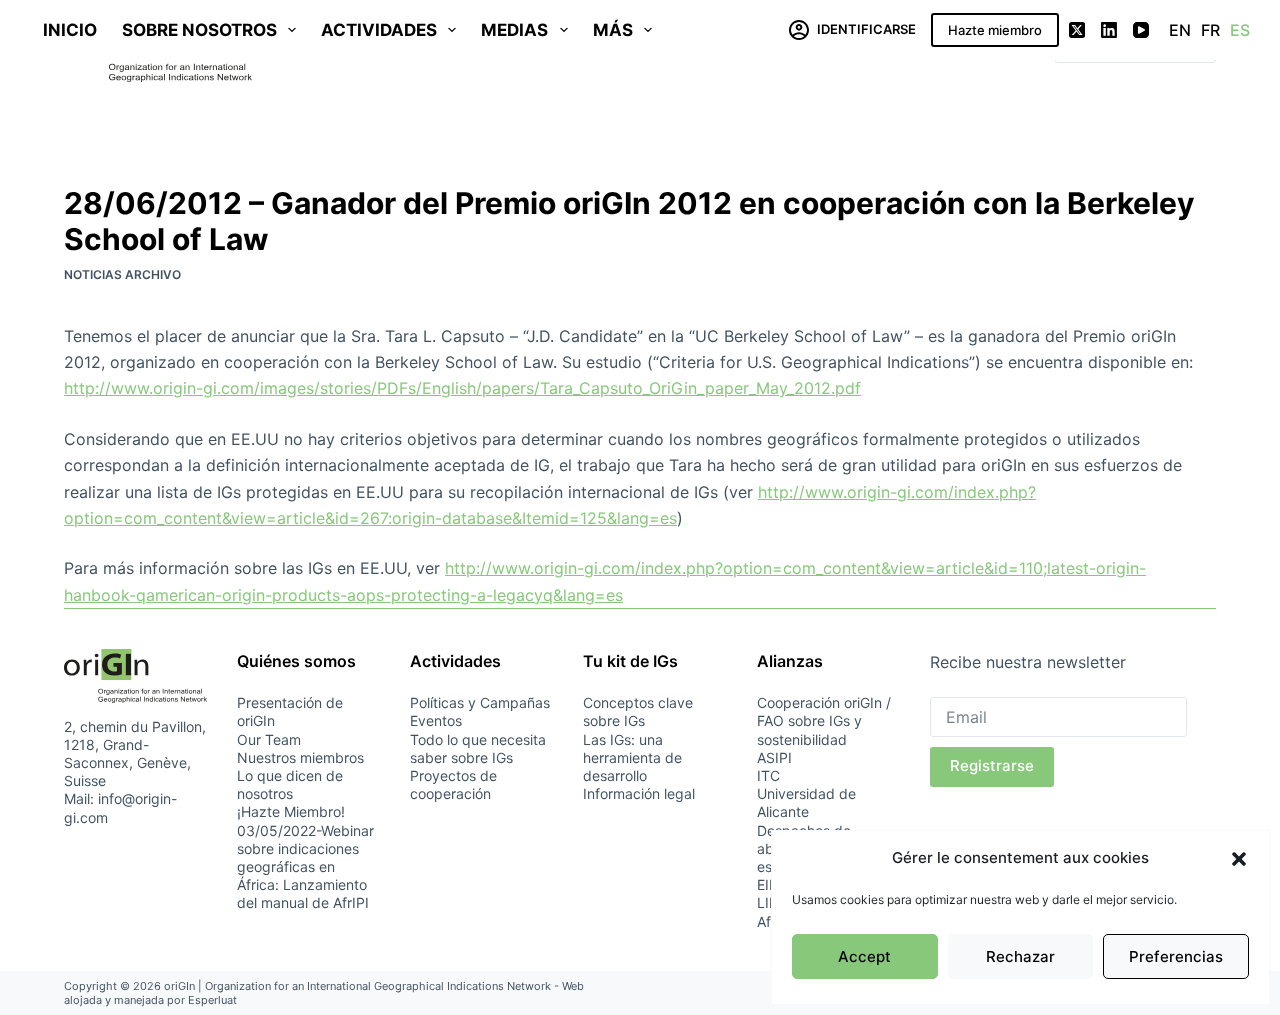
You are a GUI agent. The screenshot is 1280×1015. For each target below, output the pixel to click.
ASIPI (774, 757)
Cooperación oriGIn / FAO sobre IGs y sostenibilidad (824, 720)
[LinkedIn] (1109, 30)
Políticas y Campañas (480, 702)
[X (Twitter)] (1077, 30)
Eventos (436, 720)
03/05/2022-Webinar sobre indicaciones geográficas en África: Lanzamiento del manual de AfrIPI (305, 867)
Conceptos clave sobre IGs (638, 711)
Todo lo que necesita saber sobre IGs (478, 748)
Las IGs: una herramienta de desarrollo (632, 757)
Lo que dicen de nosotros (290, 784)
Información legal (639, 793)
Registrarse (992, 765)
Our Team (269, 739)
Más (613, 30)
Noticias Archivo (122, 274)
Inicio (70, 30)
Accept (864, 956)
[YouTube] (1141, 30)
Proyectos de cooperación (453, 784)
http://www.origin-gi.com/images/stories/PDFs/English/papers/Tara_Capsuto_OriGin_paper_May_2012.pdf (462, 388)
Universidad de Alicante (806, 802)
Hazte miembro (995, 30)
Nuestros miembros (300, 757)
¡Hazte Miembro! (291, 811)
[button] (1239, 859)
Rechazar (1020, 956)
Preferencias (1176, 956)
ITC (768, 775)
